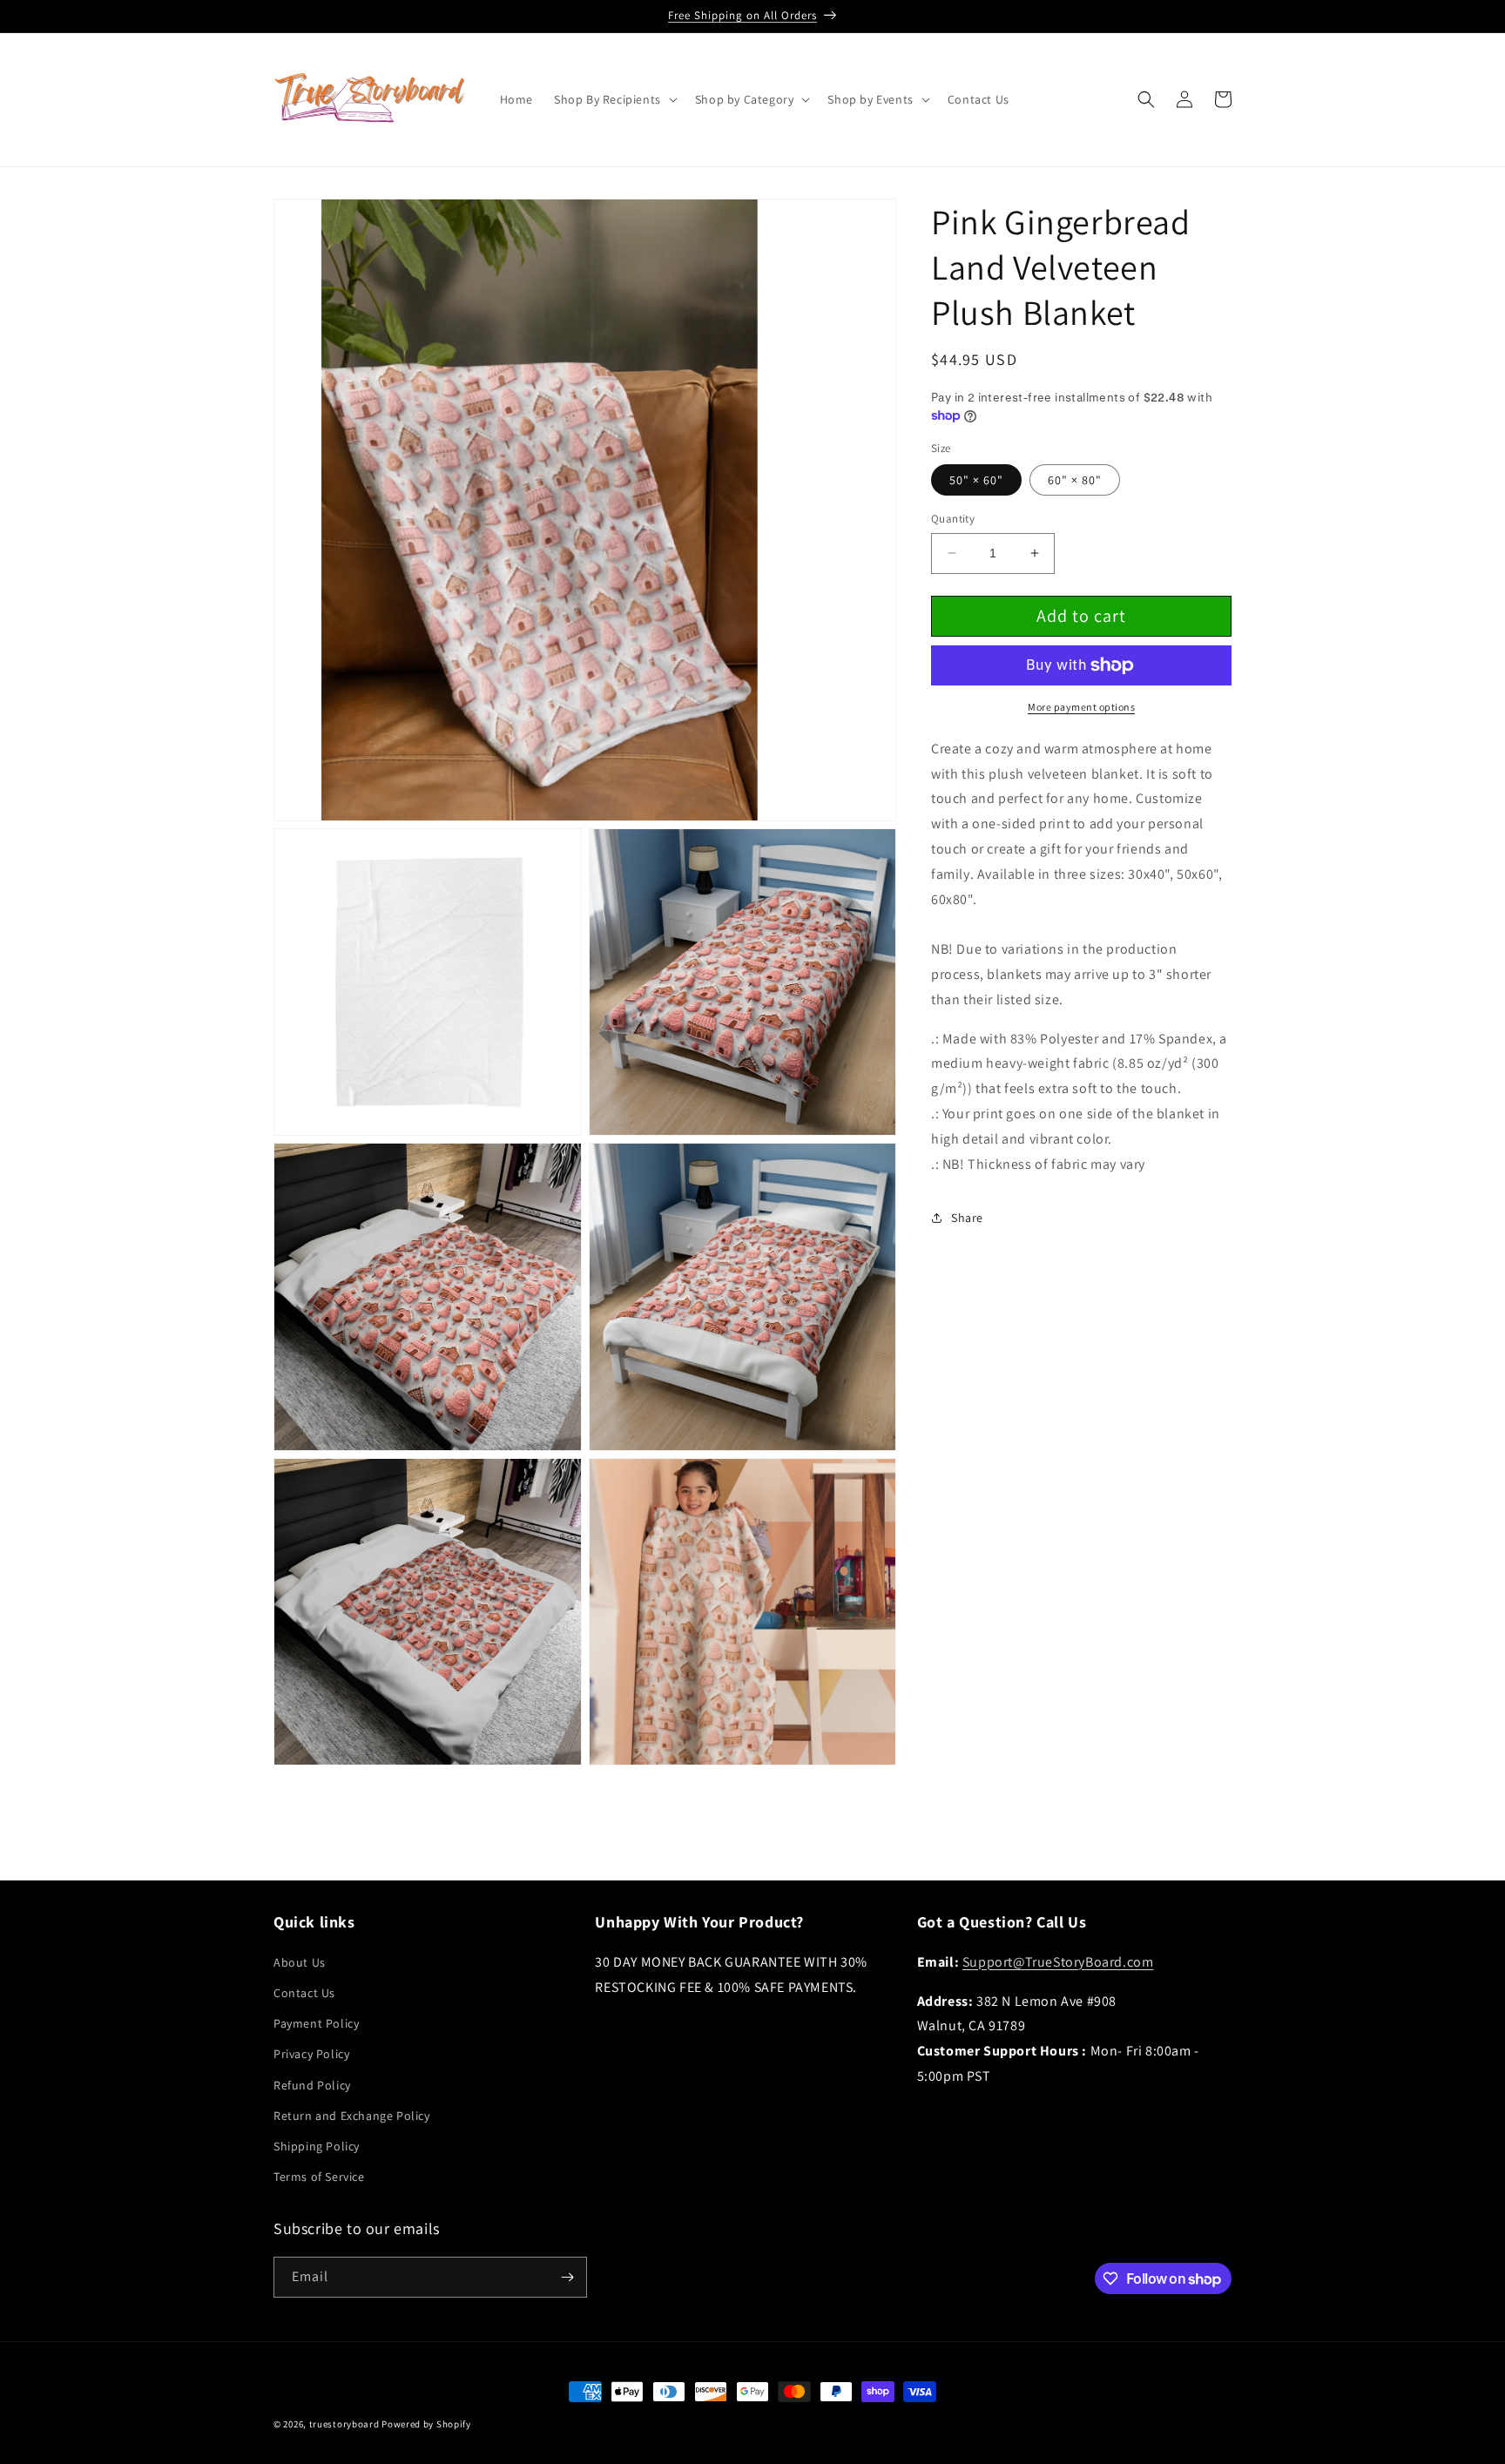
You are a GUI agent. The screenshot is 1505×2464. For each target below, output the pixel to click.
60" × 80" (1075, 480)
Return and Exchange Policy (352, 2116)
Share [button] (967, 1218)
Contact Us (304, 1993)
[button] (614, 99)
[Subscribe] (567, 2277)
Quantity (953, 519)
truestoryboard (344, 2424)
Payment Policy (316, 2023)
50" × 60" (976, 480)
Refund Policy (312, 2085)
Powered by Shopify (426, 2424)
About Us (300, 1962)
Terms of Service (319, 2177)
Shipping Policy (317, 2146)
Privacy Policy (311, 2054)
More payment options (1081, 707)
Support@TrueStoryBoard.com (1058, 1962)
